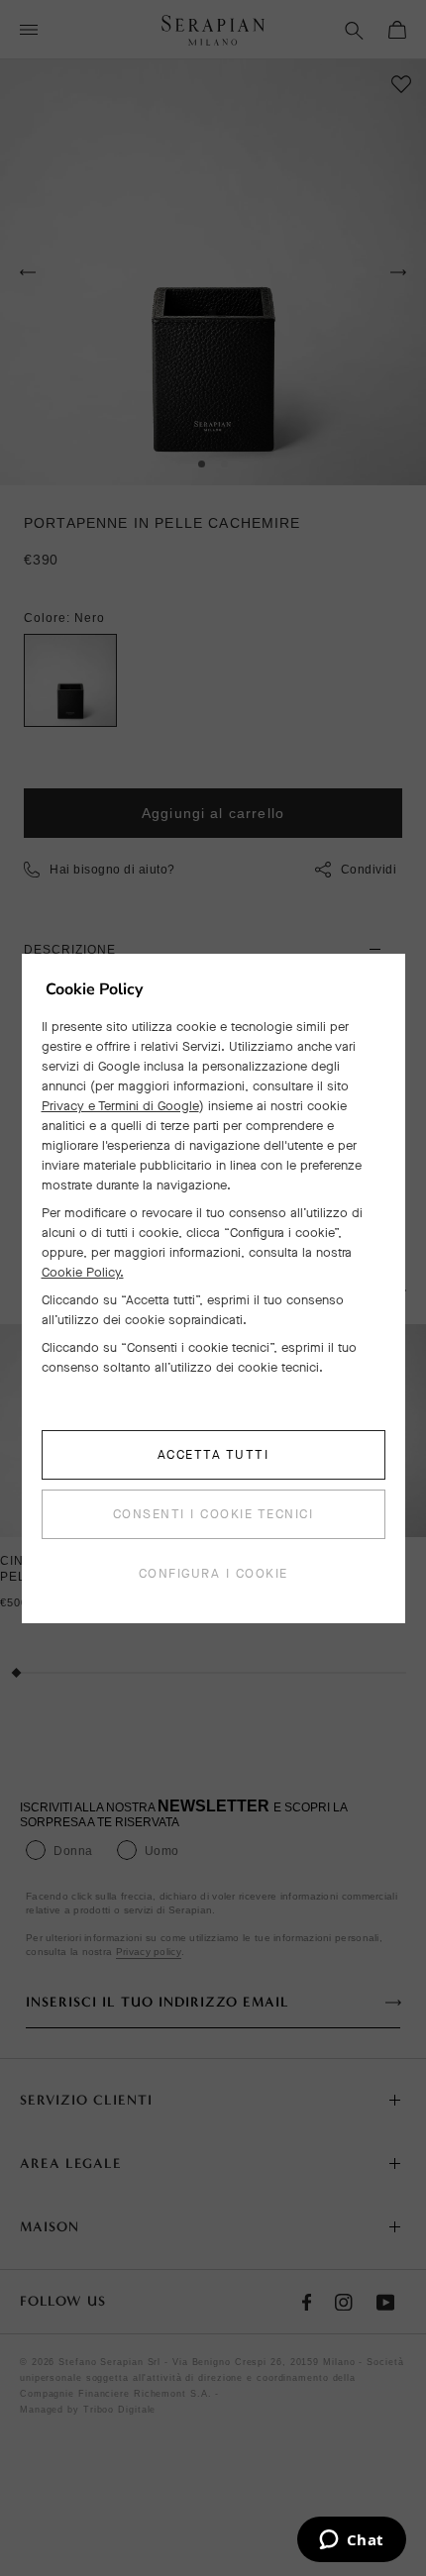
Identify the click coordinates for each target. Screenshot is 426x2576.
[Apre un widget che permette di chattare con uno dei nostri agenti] (351, 2541)
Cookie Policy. (83, 1272)
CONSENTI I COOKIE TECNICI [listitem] (213, 1514)
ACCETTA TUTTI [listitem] (213, 1454)
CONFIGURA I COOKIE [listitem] (213, 1573)
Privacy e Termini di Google (120, 1106)
